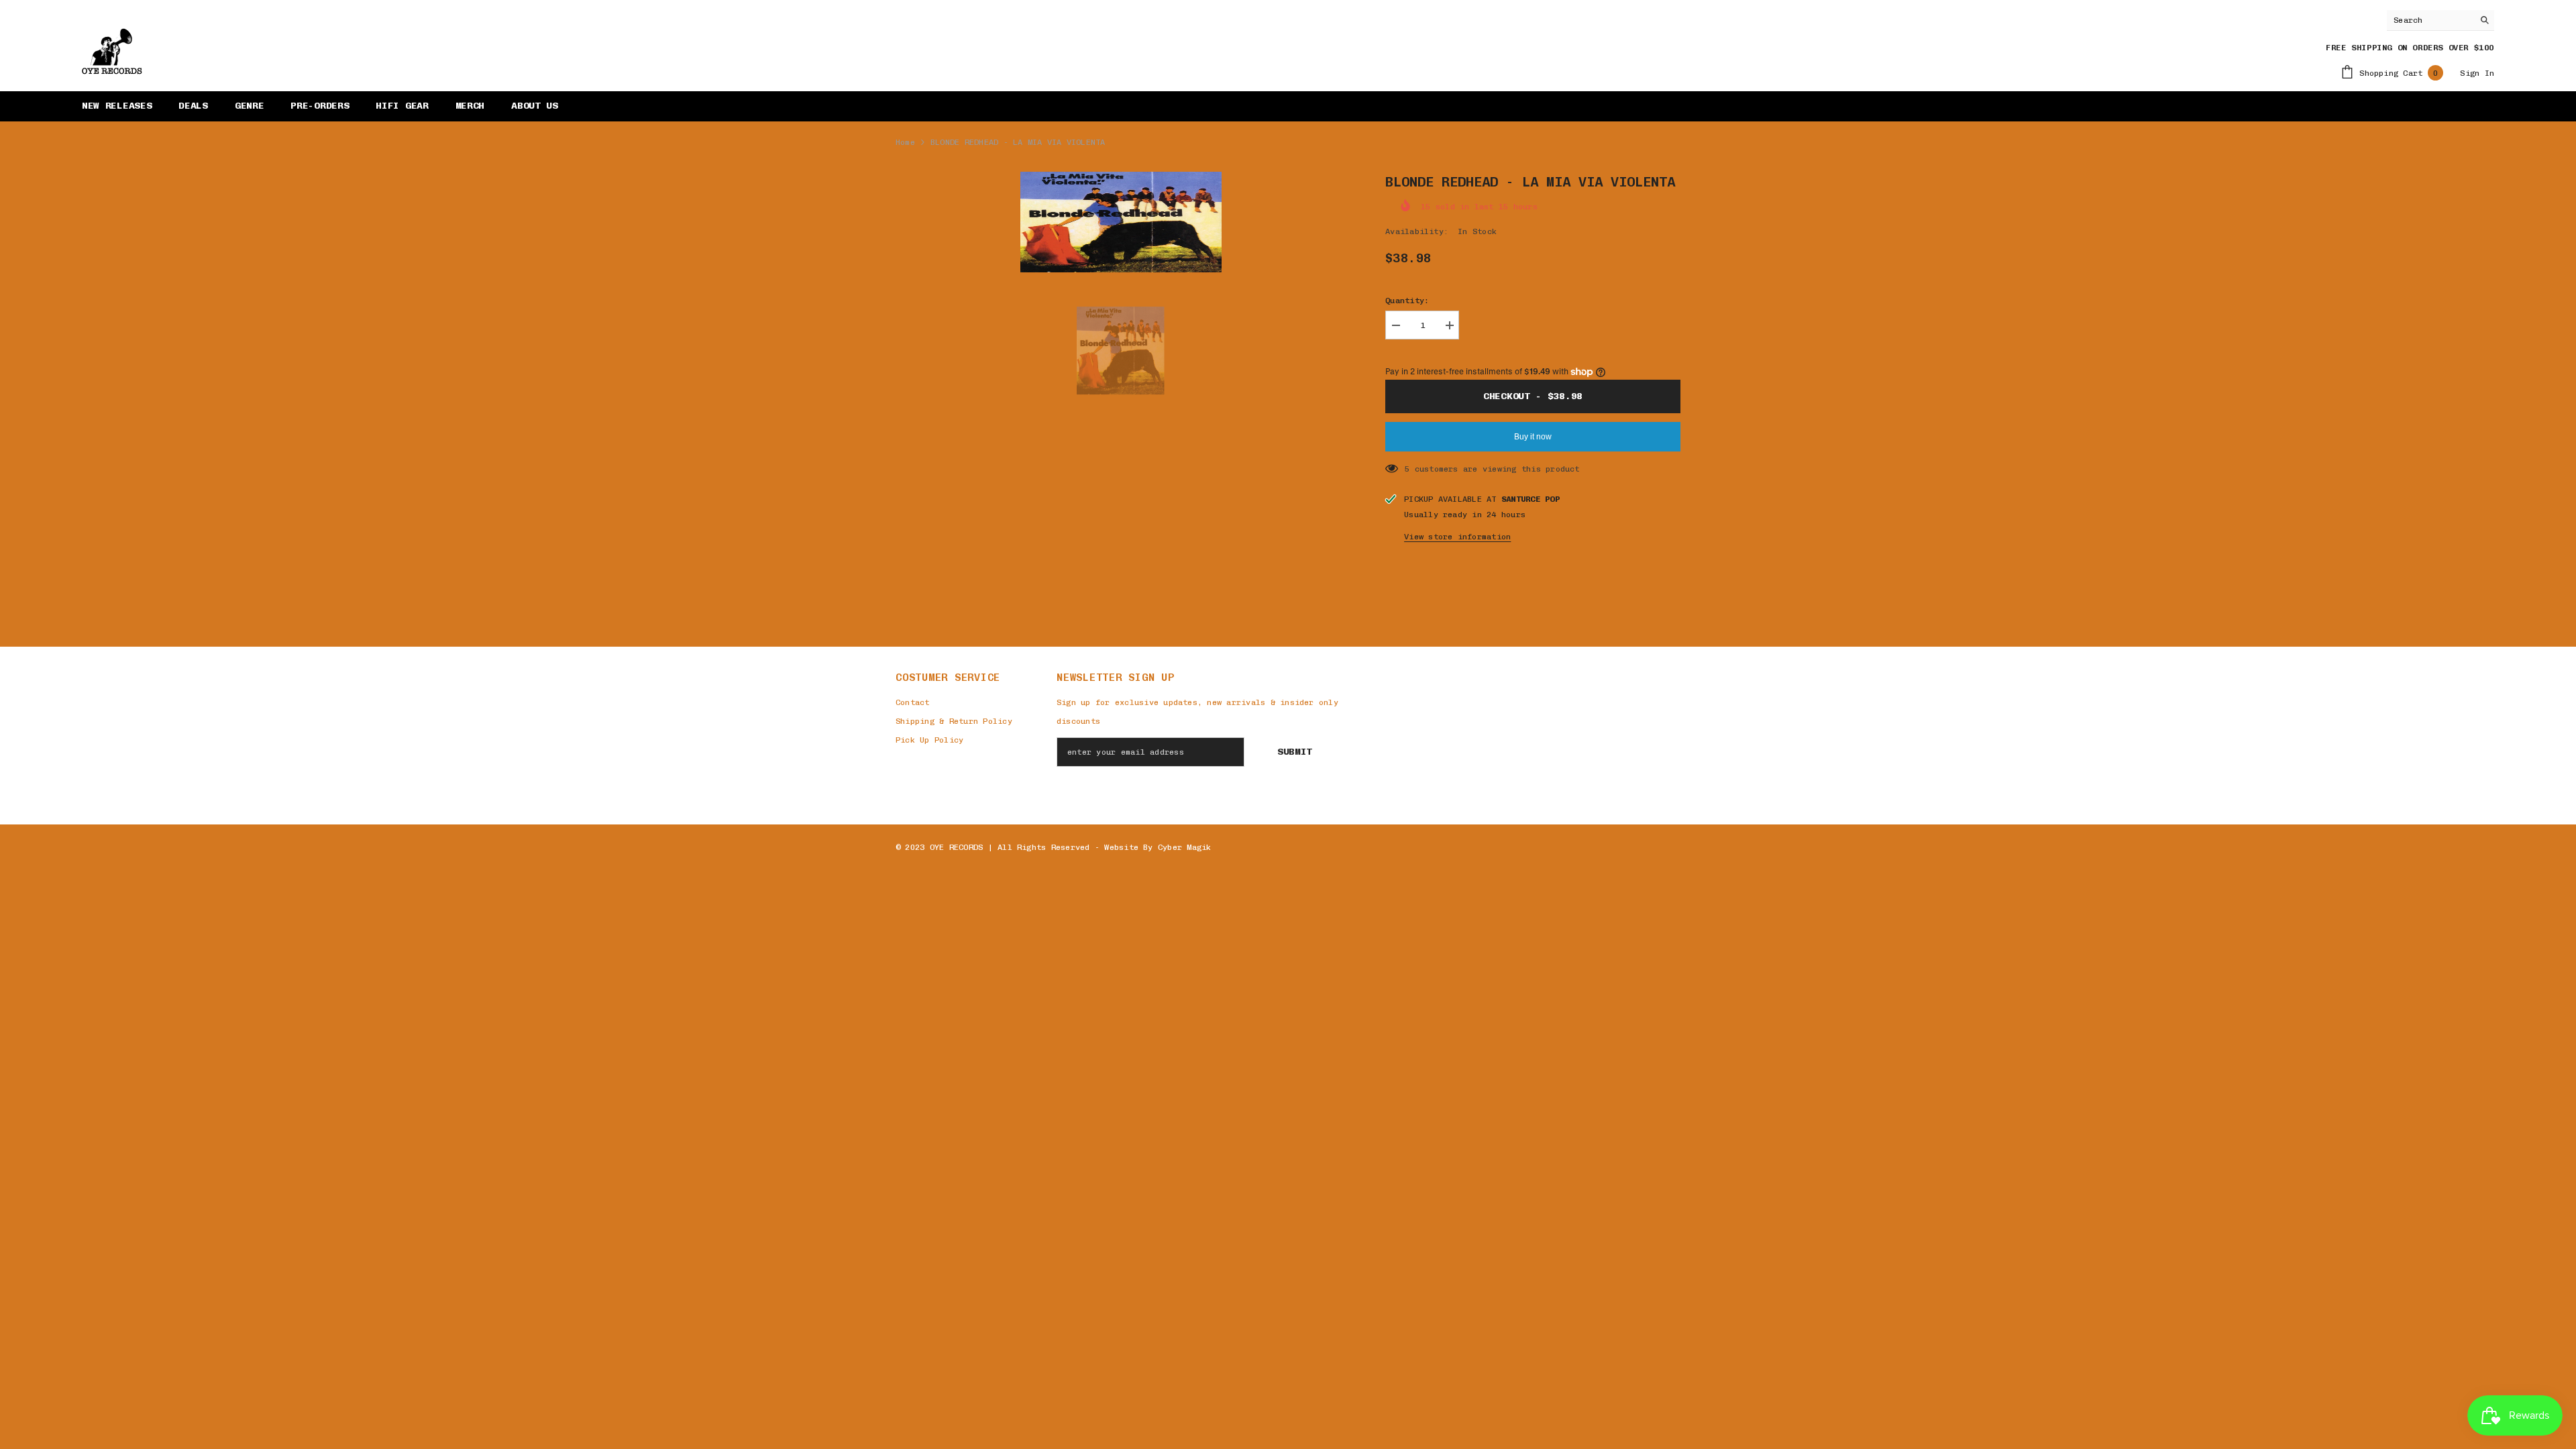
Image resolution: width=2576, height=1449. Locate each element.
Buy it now (1533, 437)
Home (905, 142)
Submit (1295, 752)
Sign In (2477, 73)
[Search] (2440, 20)
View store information (1457, 537)
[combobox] (2430, 20)
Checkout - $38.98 (1533, 396)
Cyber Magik (1185, 847)
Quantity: (1407, 301)
